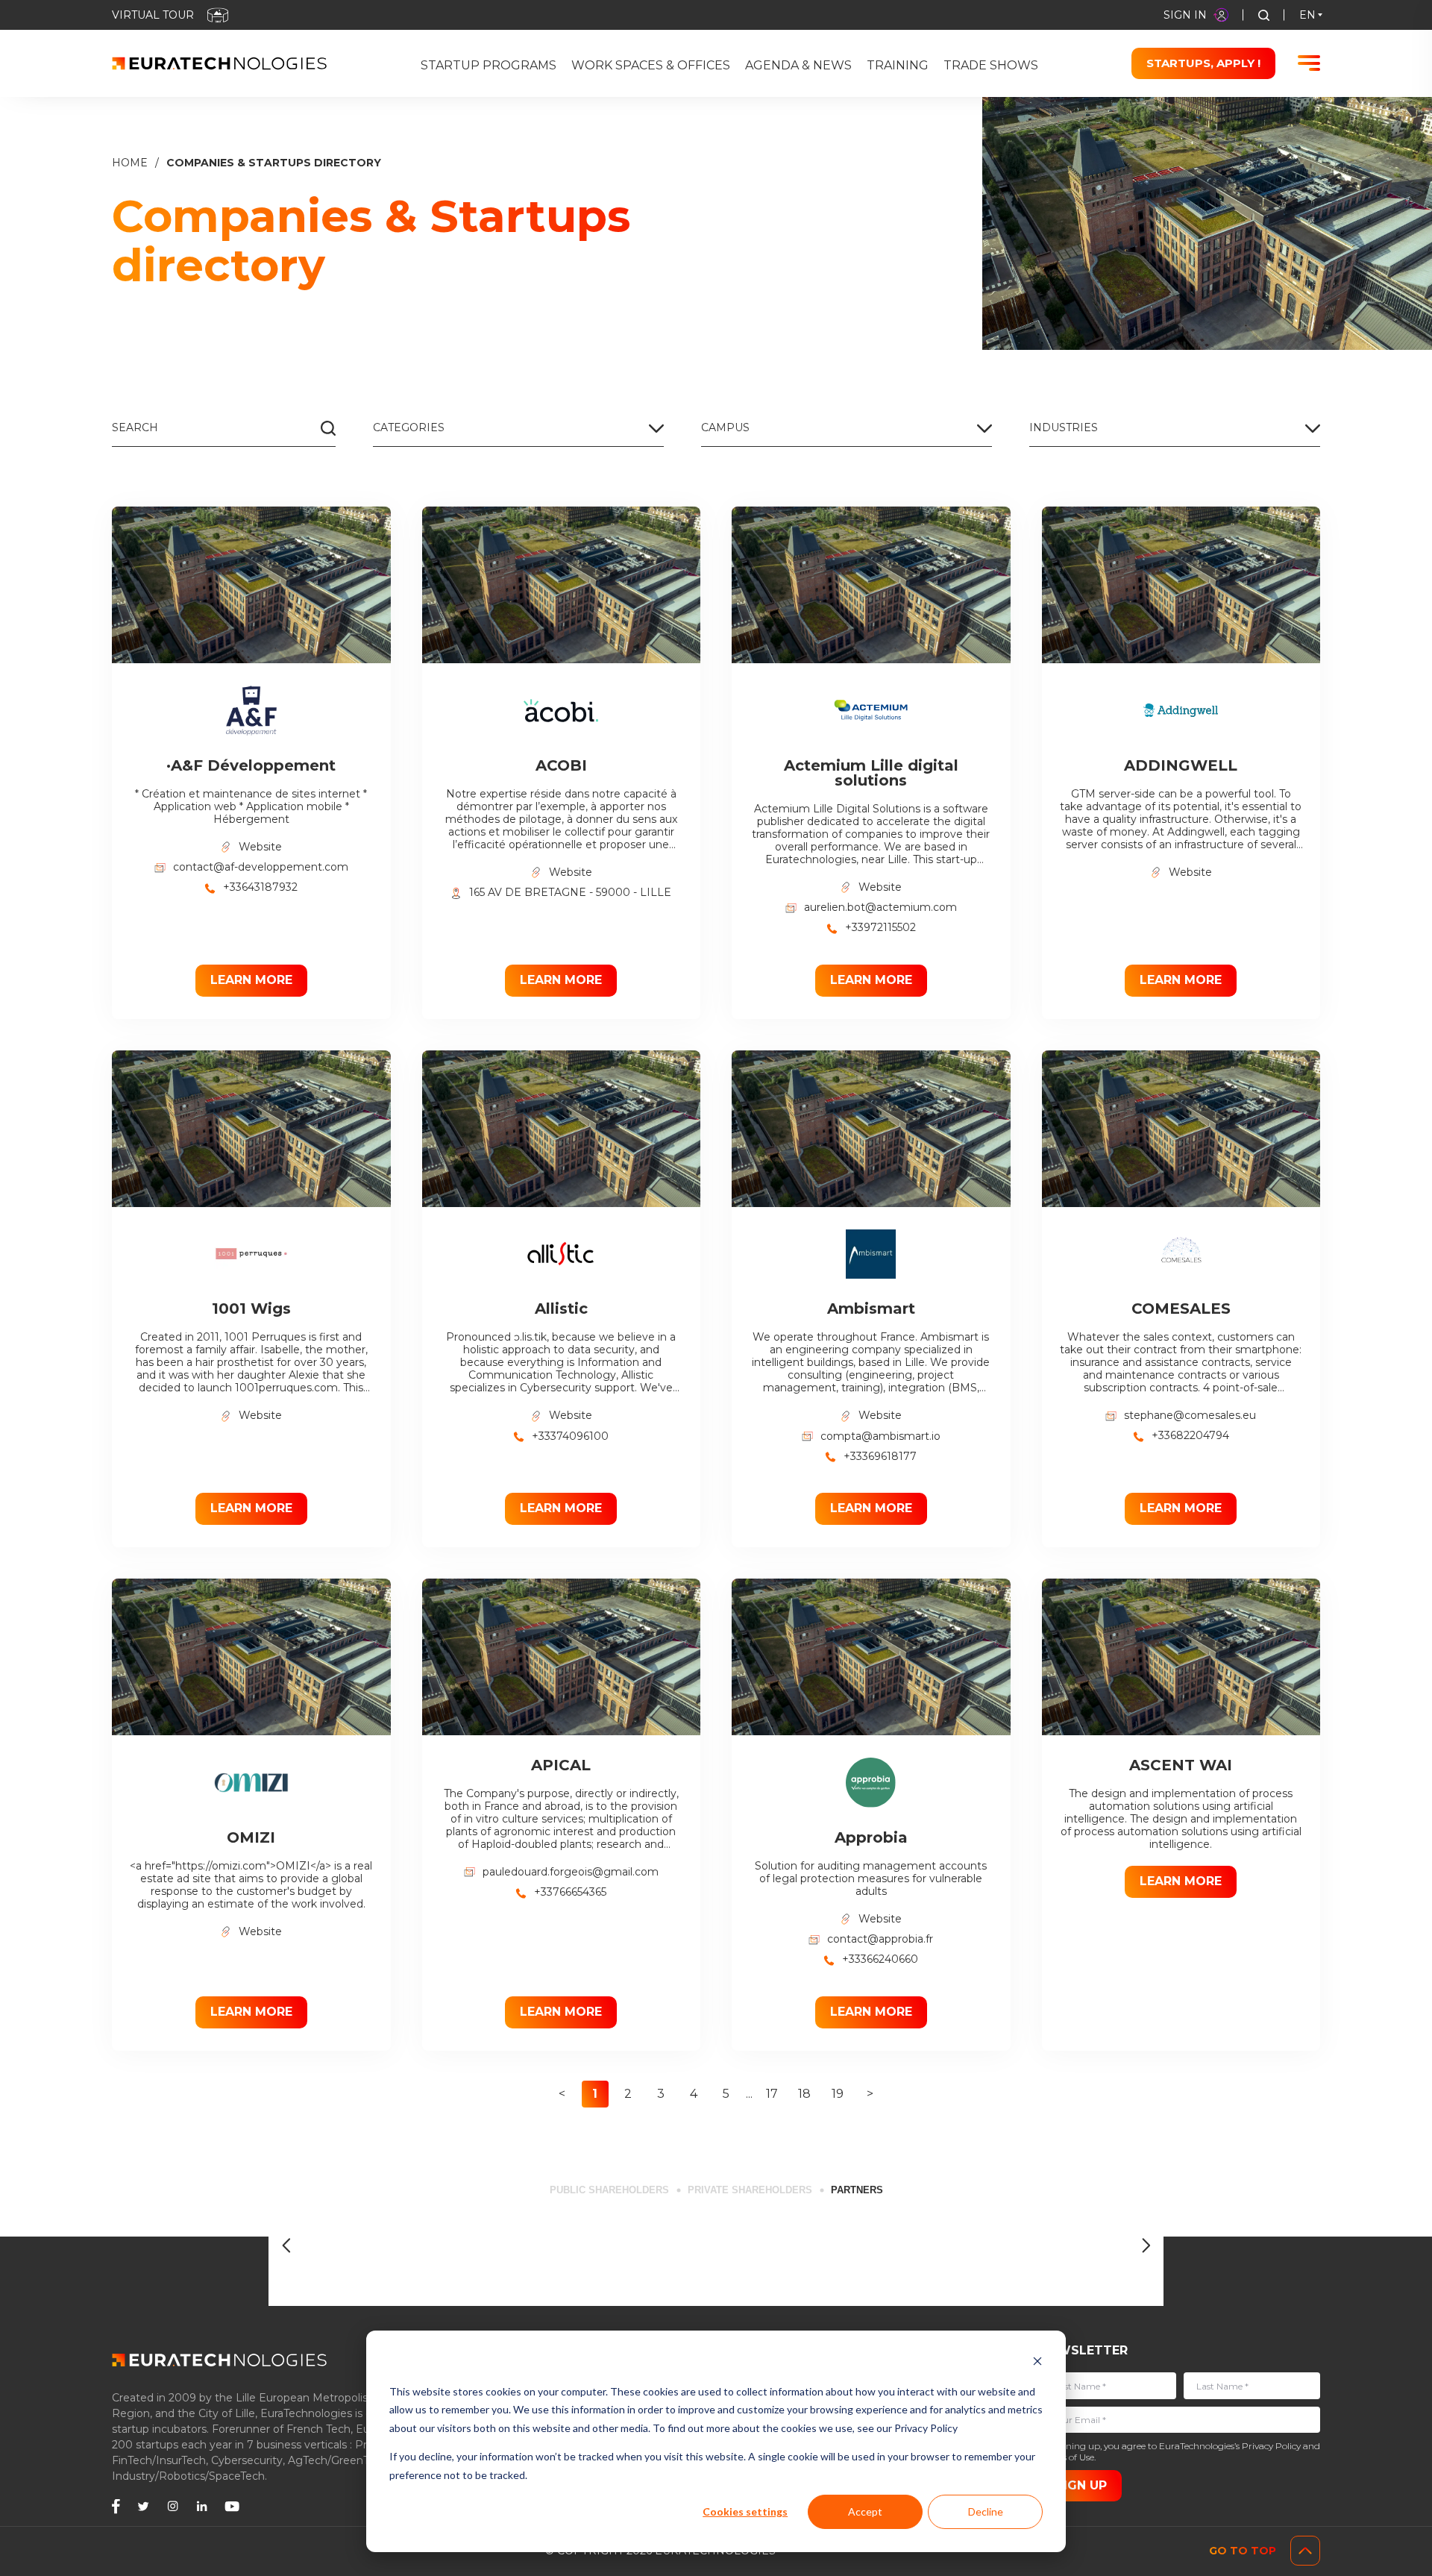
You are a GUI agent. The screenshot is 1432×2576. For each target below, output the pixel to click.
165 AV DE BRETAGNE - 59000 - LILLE (570, 893)
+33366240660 (880, 1959)
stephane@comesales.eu (1190, 1416)
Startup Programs (489, 65)
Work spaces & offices (651, 65)
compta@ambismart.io (880, 1436)
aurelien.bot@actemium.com (880, 908)
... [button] (749, 2094)
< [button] (562, 2094)
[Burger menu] (1309, 63)
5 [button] (726, 2094)
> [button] (870, 2094)
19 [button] (838, 2094)
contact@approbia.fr (880, 1939)
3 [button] (661, 2094)
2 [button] (628, 2094)
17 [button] (772, 2094)
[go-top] (1305, 2551)
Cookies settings (745, 2511)
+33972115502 (880, 928)
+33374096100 (570, 1436)
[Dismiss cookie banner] (1037, 2363)
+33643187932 (260, 887)
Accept (865, 2511)
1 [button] (595, 2094)
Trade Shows (991, 65)
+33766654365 (570, 1892)
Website (260, 847)
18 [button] (804, 2094)
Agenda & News (798, 65)
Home (130, 163)
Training (898, 65)
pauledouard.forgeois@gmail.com (571, 1872)
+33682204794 (1190, 1436)
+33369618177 (880, 1457)
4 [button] (694, 2094)
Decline (986, 2511)
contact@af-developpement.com (261, 867)
